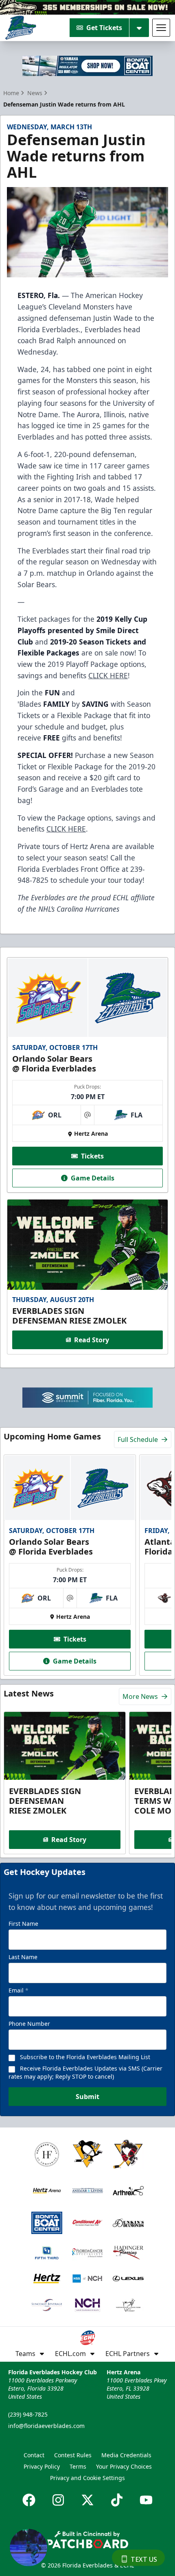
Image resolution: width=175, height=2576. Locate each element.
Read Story (92, 1340)
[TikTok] (117, 2500)
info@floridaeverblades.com (46, 2426)
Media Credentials (126, 2455)
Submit (87, 2097)
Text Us (144, 2559)
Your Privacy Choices (124, 2466)
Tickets (92, 1156)
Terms (78, 2466)
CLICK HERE (108, 675)
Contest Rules (73, 2455)
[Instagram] (58, 2500)
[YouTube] (146, 2500)
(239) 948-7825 (28, 2414)
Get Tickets (104, 28)
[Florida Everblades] (21, 28)
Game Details (93, 1178)
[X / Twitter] (87, 2500)
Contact (34, 2455)
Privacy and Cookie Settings (87, 2478)
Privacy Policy (42, 2466)
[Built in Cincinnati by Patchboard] (87, 2540)
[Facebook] (29, 2500)
